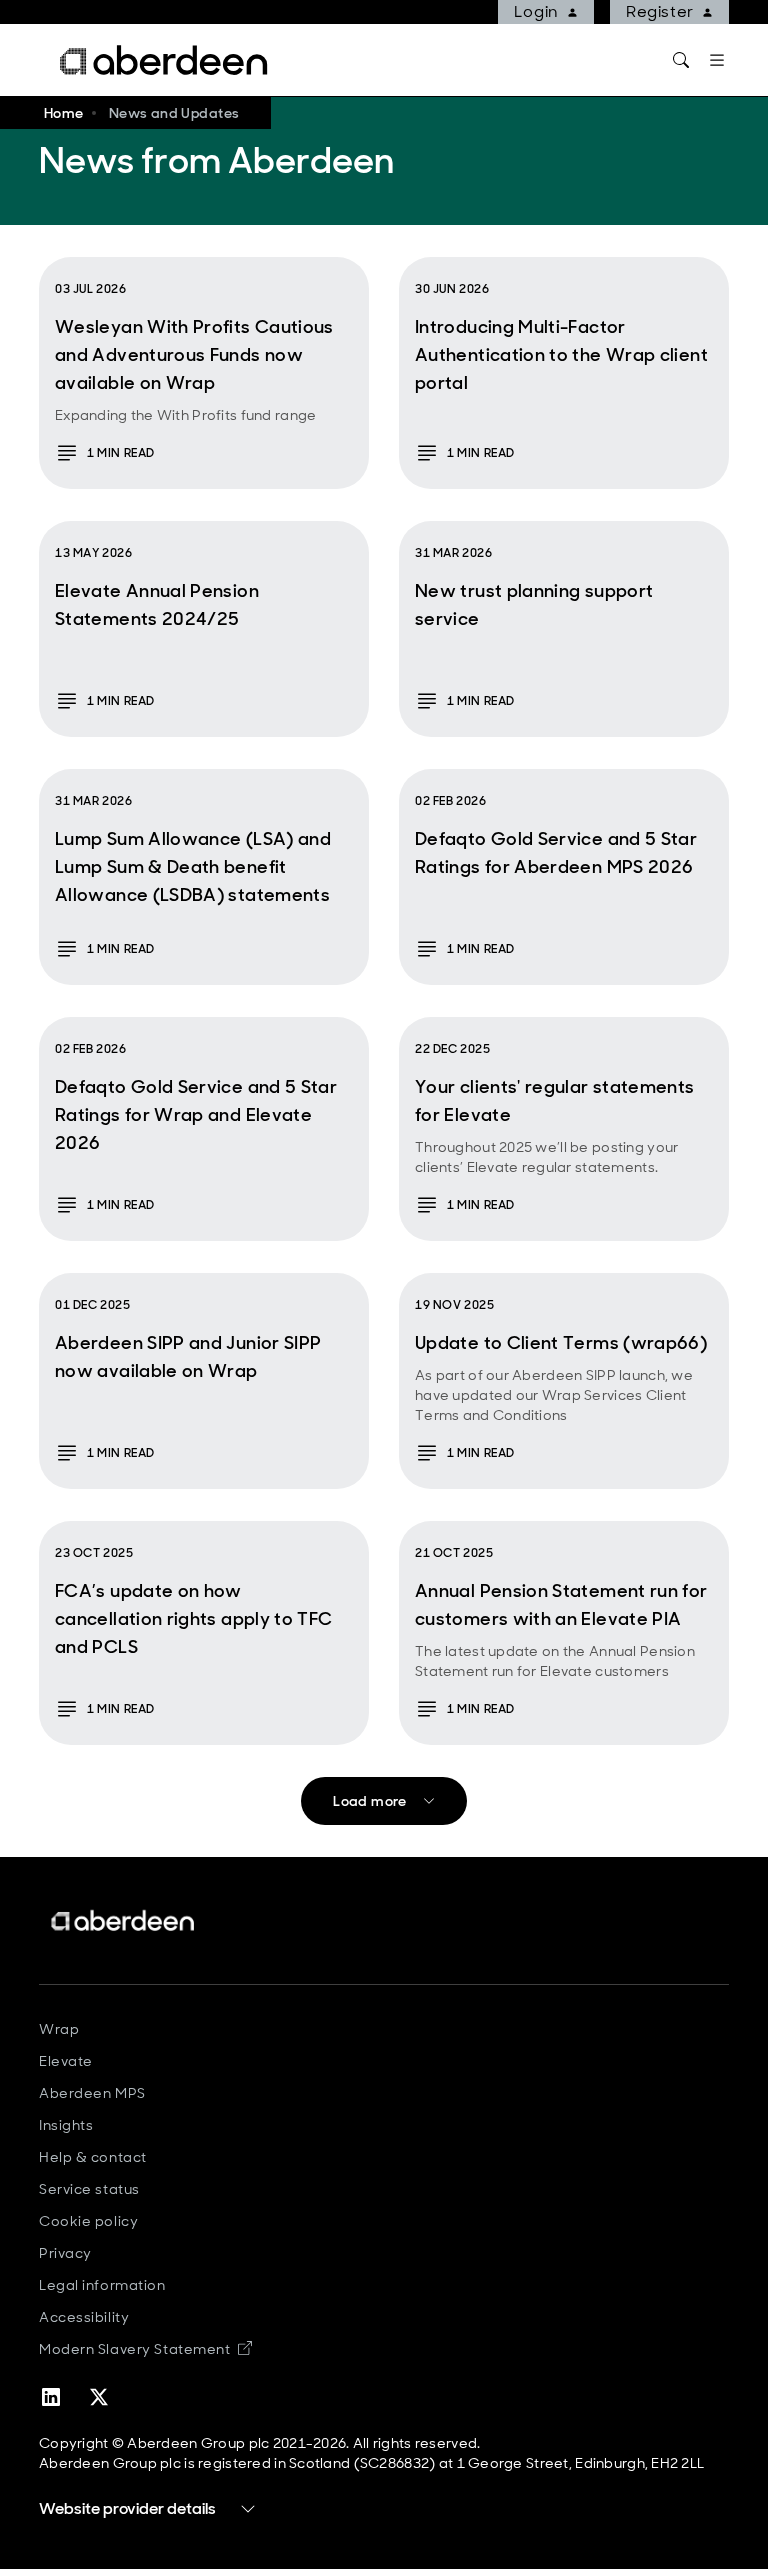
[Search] (681, 60)
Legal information (102, 2285)
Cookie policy (88, 2221)
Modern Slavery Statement (145, 2349)
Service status (89, 2189)
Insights (66, 2125)
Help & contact (93, 2157)
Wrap (59, 2029)
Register (660, 11)
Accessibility (84, 2317)
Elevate (66, 2061)
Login (536, 11)
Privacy (65, 2253)
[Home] (124, 1920)
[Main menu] (717, 60)
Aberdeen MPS (92, 2093)
